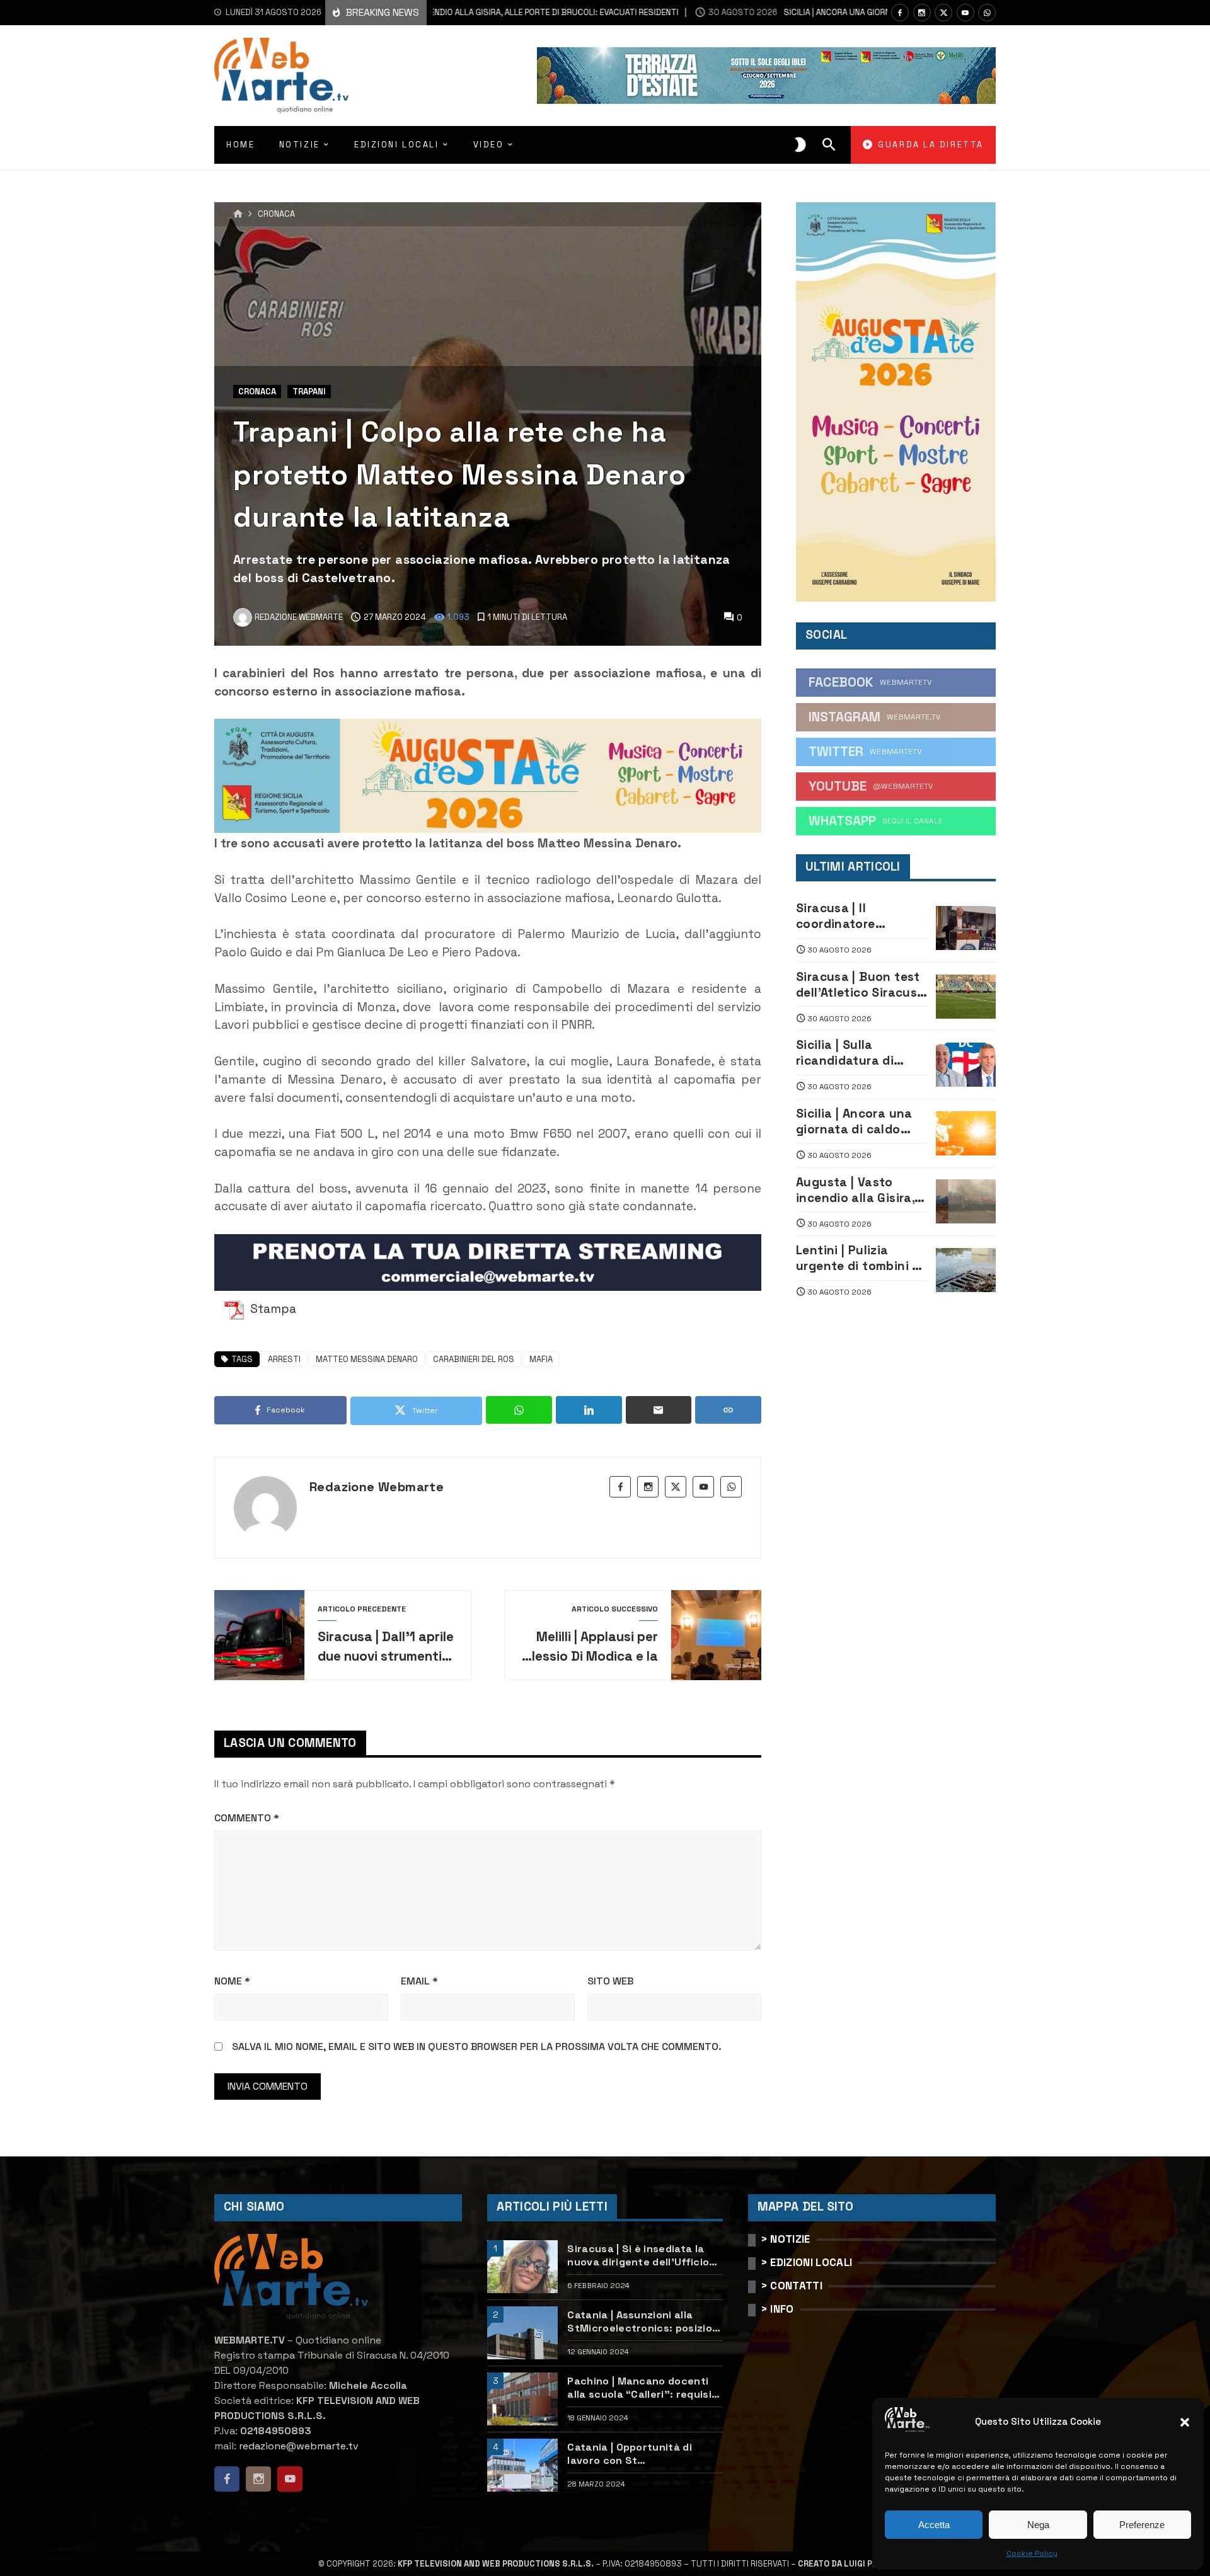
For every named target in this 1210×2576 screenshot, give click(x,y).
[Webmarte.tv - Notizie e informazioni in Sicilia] (281, 76)
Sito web (610, 1981)
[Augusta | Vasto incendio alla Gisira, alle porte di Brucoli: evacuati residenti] (966, 1201)
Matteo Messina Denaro (367, 1359)
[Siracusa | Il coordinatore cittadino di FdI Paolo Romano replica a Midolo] (966, 928)
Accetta (934, 2525)
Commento (247, 1818)
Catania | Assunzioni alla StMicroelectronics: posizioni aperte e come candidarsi (644, 2321)
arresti (284, 1359)
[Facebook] (900, 13)
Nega (1038, 2525)
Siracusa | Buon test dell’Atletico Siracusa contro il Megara (860, 985)
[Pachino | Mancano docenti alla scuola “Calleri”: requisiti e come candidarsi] (522, 2399)
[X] (943, 13)
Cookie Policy (1032, 2553)
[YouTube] (965, 13)
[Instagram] (922, 13)
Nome (232, 1981)
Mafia (541, 1359)
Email (419, 1981)
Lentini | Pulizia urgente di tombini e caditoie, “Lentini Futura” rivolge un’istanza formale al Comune (861, 1258)
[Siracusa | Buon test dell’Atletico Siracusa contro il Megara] (966, 997)
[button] (1185, 2422)
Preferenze (1142, 2525)
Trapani (309, 392)
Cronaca (276, 215)
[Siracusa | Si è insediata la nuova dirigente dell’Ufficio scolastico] (522, 2267)
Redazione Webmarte (377, 1487)
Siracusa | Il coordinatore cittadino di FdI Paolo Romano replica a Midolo (860, 916)
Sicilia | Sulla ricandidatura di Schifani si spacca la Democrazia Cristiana (861, 1053)
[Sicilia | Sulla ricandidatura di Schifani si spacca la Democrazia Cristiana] (966, 1065)
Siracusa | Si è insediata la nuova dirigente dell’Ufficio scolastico (638, 2255)
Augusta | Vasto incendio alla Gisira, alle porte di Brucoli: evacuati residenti (857, 1190)
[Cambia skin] (800, 145)
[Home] (238, 214)
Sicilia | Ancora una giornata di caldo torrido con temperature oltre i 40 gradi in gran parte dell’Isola (854, 1121)
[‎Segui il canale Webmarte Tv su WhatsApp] (987, 13)
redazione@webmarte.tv (299, 2446)
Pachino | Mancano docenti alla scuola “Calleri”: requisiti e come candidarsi (643, 2388)
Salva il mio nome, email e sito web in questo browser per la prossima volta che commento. (477, 2046)
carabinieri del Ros (474, 1359)
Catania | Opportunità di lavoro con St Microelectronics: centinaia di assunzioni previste (640, 2454)
